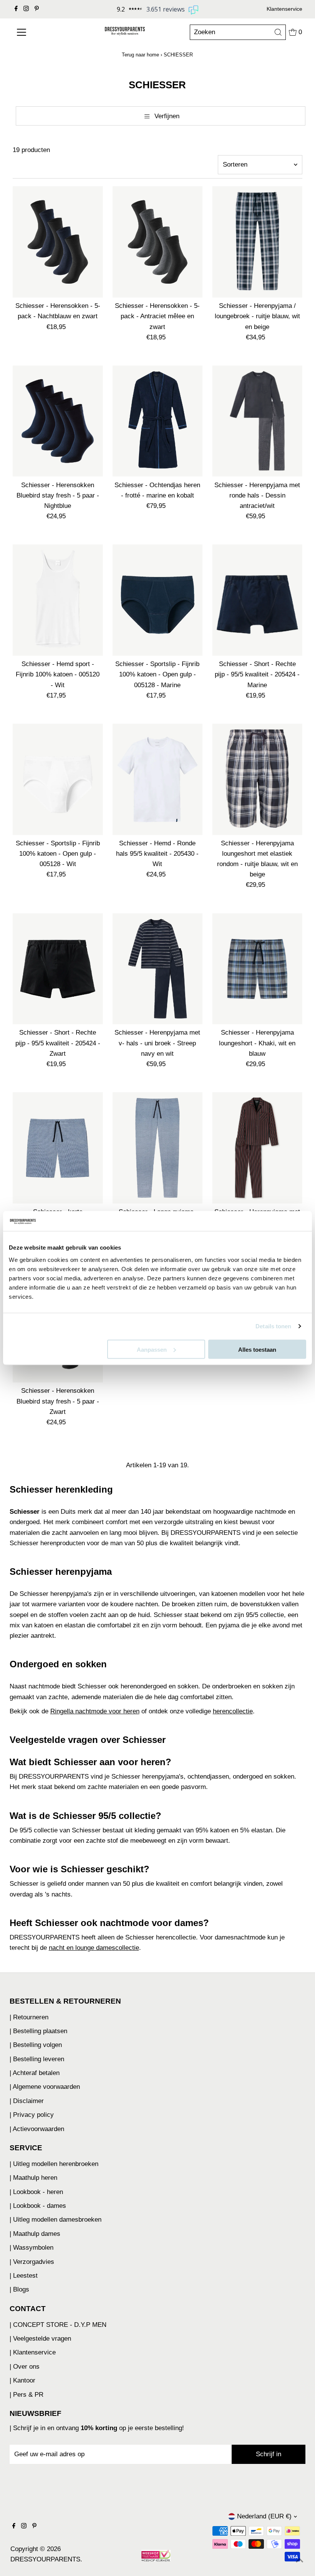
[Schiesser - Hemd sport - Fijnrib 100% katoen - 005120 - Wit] (58, 600)
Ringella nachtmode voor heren (95, 1711)
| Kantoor (22, 2380)
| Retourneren (29, 2017)
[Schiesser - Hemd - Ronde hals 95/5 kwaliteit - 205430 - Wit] (158, 779)
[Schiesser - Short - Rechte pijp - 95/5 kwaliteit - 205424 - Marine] (257, 600)
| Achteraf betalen (35, 2073)
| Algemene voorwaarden (45, 2087)
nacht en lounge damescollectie (94, 1948)
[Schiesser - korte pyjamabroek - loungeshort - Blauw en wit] (58, 1148)
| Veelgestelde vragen (40, 2339)
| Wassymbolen (31, 2248)
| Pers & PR (27, 2395)
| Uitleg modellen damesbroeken (56, 2220)
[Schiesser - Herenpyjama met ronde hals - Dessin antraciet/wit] (257, 421)
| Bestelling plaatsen (38, 2031)
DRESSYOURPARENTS (45, 2559)
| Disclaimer (27, 2101)
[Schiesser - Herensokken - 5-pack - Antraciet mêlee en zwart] (158, 242)
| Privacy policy (32, 2115)
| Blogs (19, 2289)
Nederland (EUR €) (264, 2516)
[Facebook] (16, 9)
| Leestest (24, 2276)
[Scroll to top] (300, 2561)
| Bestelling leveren (37, 2059)
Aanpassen (152, 1349)
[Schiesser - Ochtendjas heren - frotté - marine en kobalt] (158, 421)
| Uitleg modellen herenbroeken (54, 2164)
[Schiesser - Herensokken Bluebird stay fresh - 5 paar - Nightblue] (58, 421)
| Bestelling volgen (36, 2045)
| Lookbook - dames (38, 2206)
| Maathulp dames (35, 2234)
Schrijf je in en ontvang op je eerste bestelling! (99, 2428)
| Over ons (25, 2367)
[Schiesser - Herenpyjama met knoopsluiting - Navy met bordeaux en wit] (257, 1148)
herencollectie (233, 1711)
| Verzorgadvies (32, 2262)
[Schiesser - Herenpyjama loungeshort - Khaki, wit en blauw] (257, 969)
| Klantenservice (33, 2352)
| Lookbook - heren (36, 2192)
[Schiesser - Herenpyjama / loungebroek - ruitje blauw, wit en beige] (257, 242)
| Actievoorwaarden (37, 2129)
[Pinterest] (37, 9)
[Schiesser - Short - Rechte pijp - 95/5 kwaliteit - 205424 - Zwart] (58, 969)
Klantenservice (284, 9)
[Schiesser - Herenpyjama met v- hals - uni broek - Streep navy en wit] (158, 969)
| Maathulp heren (33, 2178)
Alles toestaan (257, 1349)
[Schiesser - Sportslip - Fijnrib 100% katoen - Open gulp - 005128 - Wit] (58, 779)
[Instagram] (26, 9)
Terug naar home (140, 55)
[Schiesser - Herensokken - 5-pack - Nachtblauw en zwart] (58, 242)
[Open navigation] (39, 32)
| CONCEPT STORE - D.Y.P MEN (58, 2325)
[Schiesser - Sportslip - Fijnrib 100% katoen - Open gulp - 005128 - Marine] (158, 600)
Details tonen (273, 1326)
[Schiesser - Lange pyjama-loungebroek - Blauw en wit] (158, 1148)
